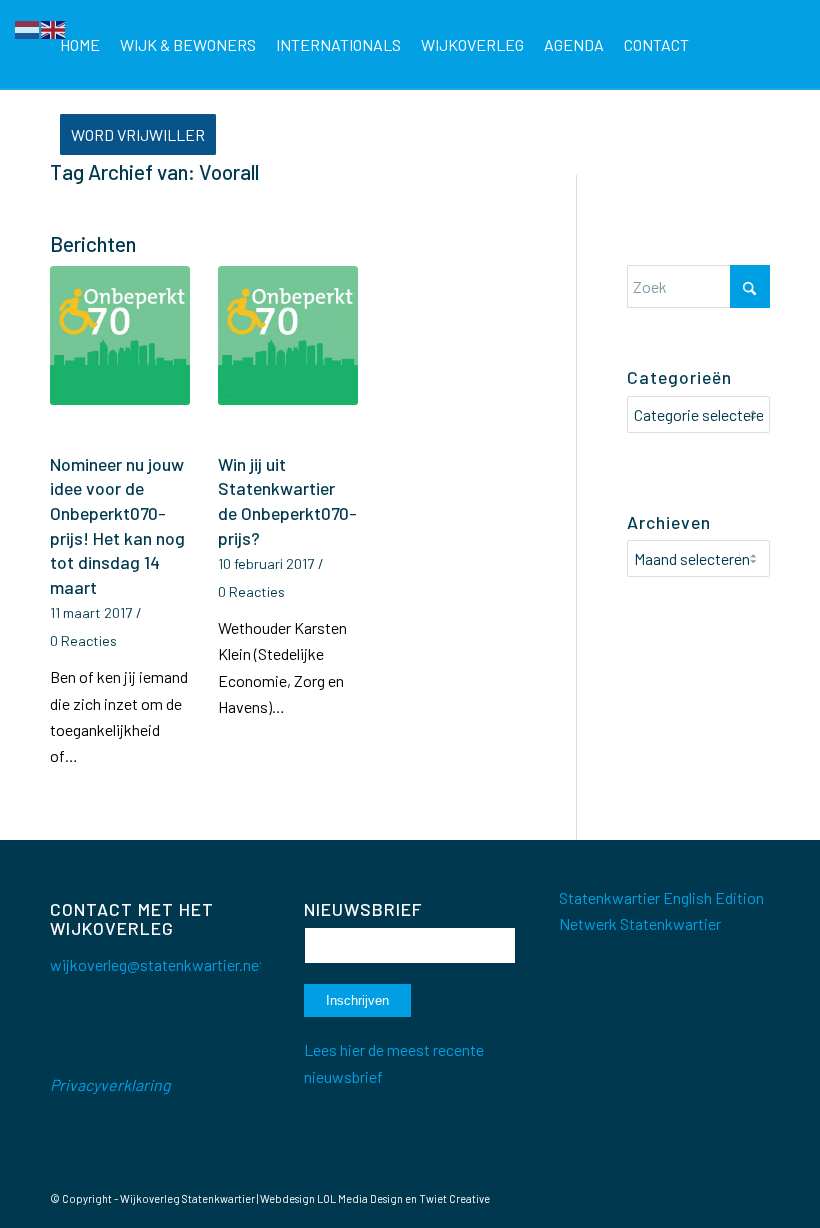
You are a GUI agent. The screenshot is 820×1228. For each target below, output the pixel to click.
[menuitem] (80, 45)
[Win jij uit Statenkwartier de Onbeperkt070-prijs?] (288, 356)
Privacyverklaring (110, 1084)
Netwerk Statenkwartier (640, 923)
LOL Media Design (360, 1198)
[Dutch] (28, 27)
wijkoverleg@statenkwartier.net (157, 964)
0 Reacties (83, 640)
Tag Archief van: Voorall (154, 171)
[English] (54, 27)
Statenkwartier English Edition (661, 897)
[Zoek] (242, 135)
